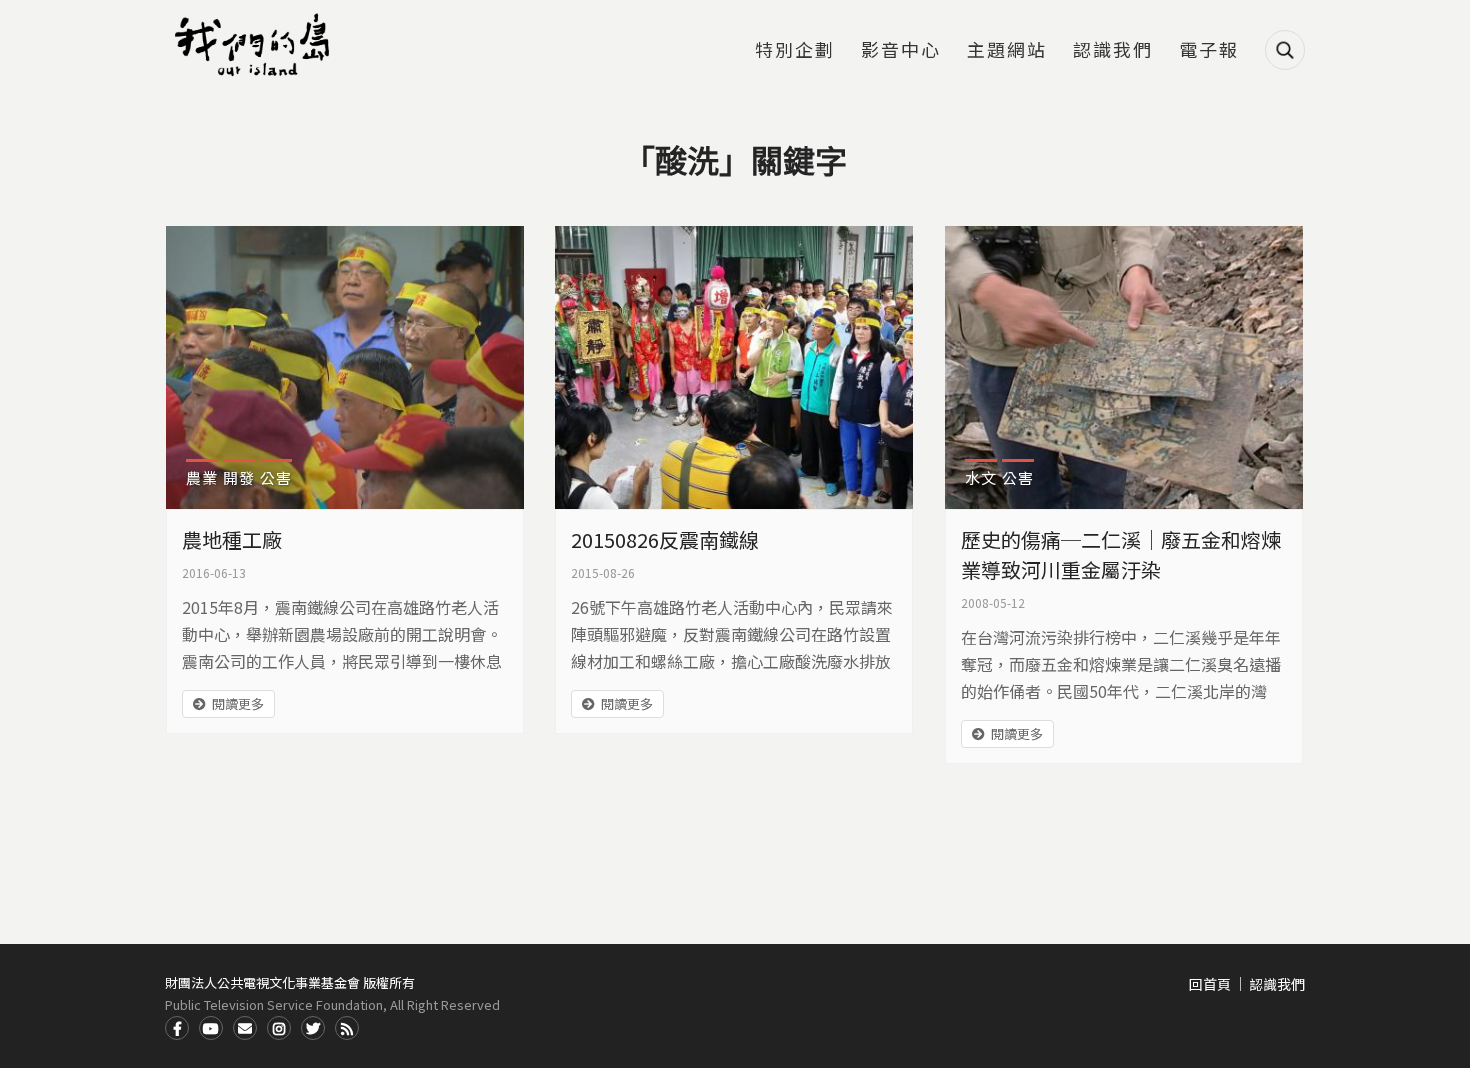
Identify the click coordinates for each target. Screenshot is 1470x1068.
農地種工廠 (232, 539)
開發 (239, 477)
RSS (347, 1028)
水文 (981, 477)
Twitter (313, 1028)
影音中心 (901, 51)
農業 (202, 477)
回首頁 (1210, 984)
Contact (245, 1028)
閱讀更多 (238, 703)
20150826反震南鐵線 (665, 539)
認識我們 (1113, 51)
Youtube (211, 1028)
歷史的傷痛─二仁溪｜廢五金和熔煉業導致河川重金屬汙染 (1121, 554)
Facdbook (177, 1028)
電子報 (1209, 51)
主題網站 (1007, 51)
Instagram (279, 1028)
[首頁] (255, 45)
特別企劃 (795, 51)
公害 (276, 477)
